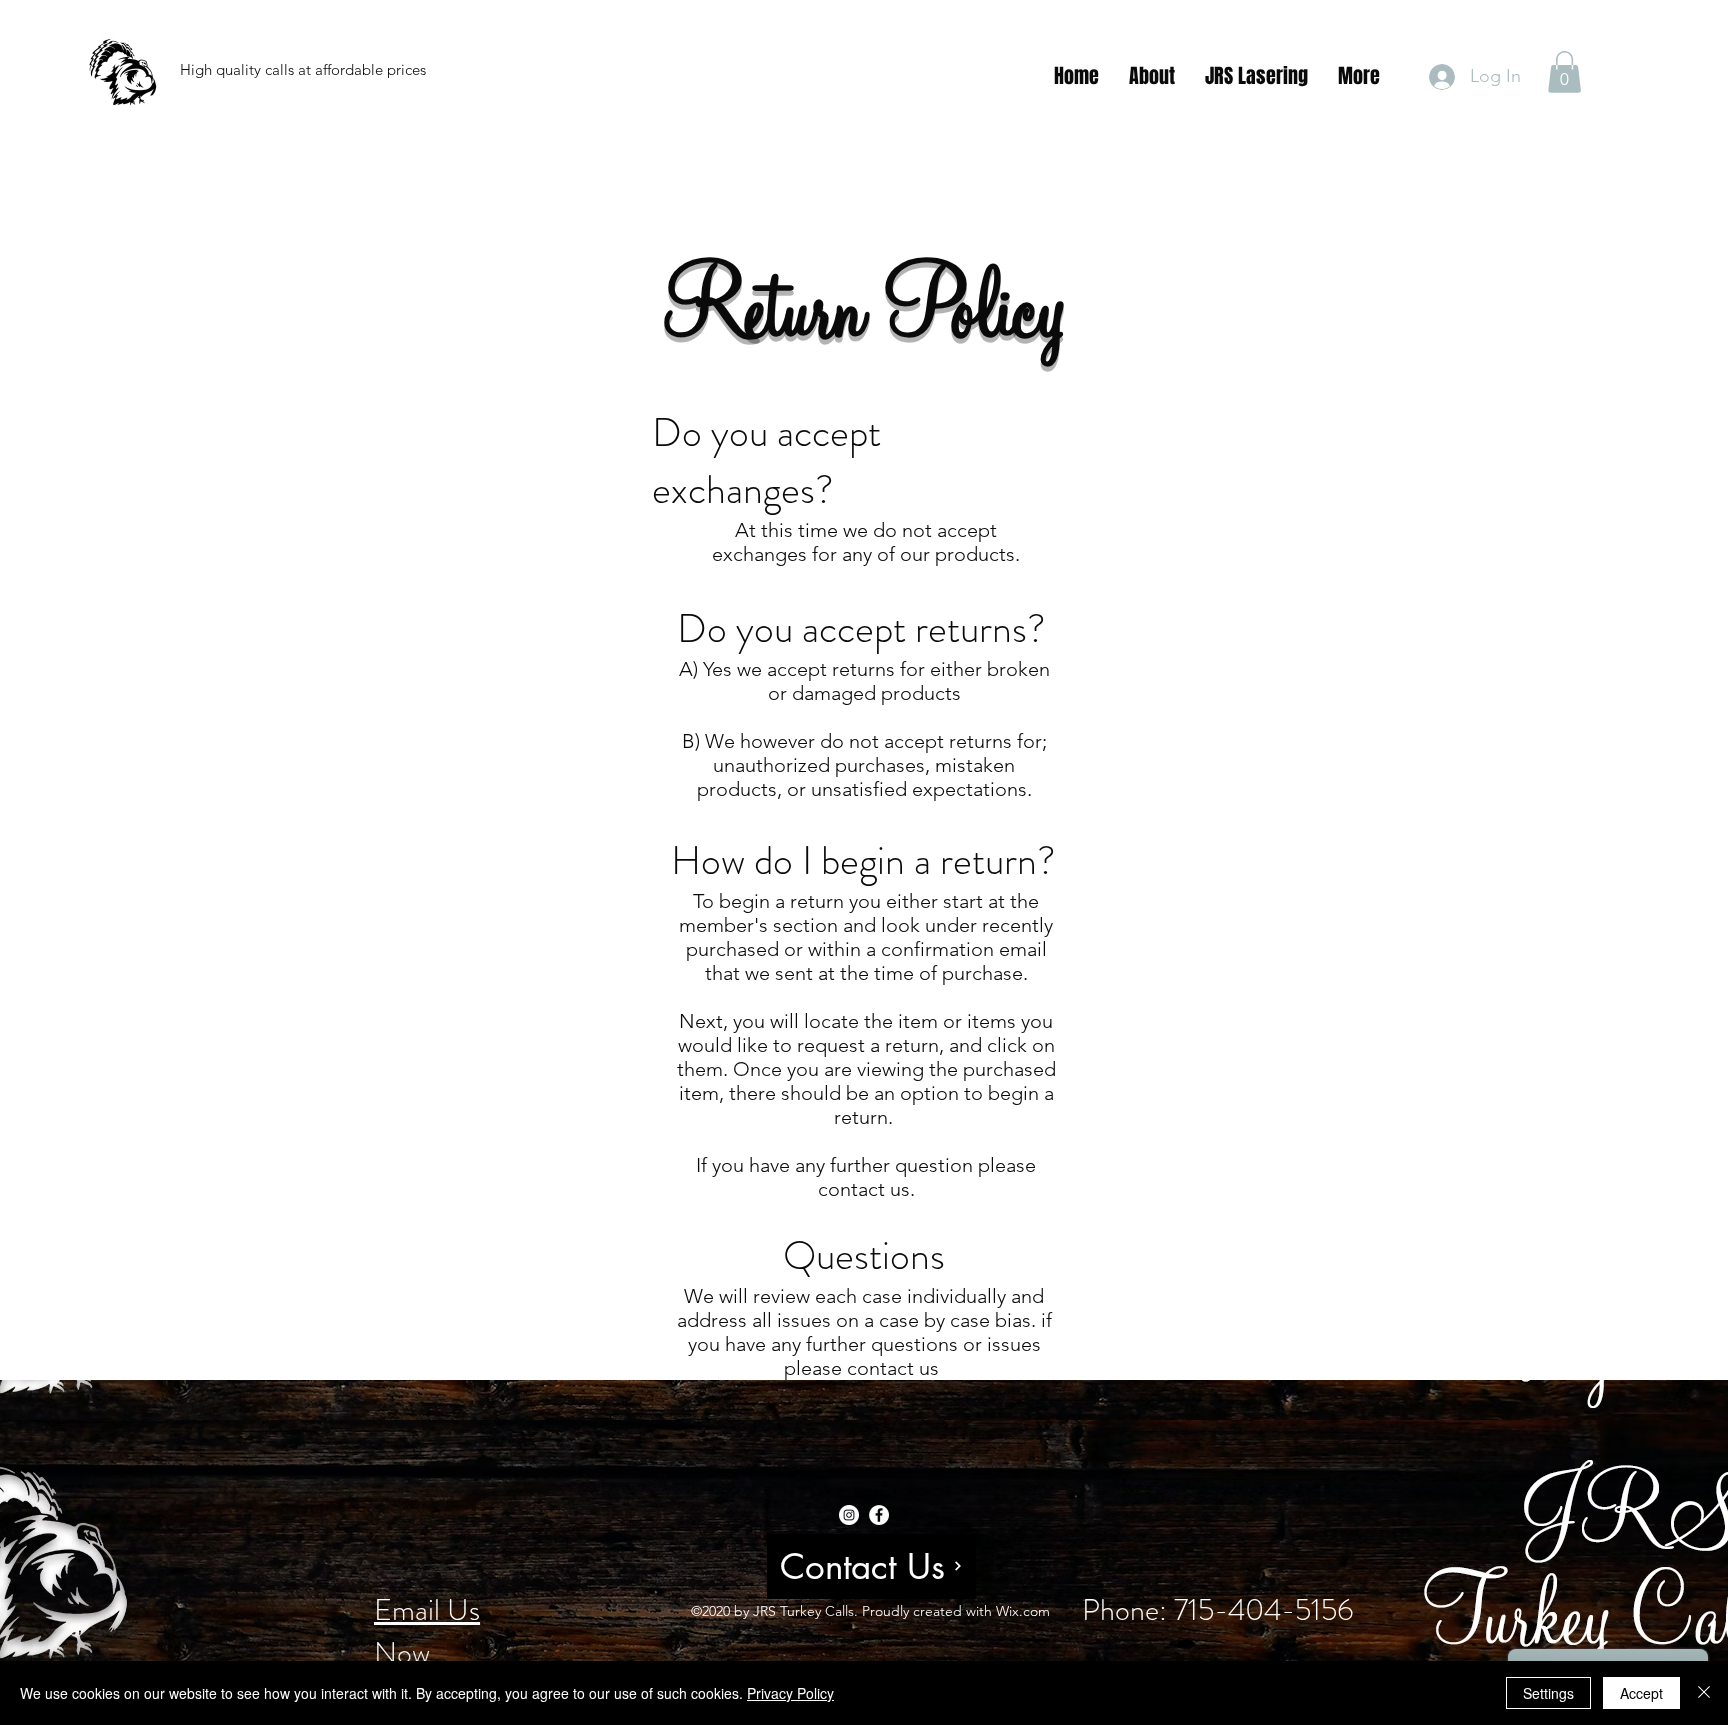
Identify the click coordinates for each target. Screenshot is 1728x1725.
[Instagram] (849, 1515)
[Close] (1704, 1693)
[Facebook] (879, 1515)
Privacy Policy (790, 1693)
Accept (1641, 1693)
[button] (1564, 72)
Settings (1548, 1693)
